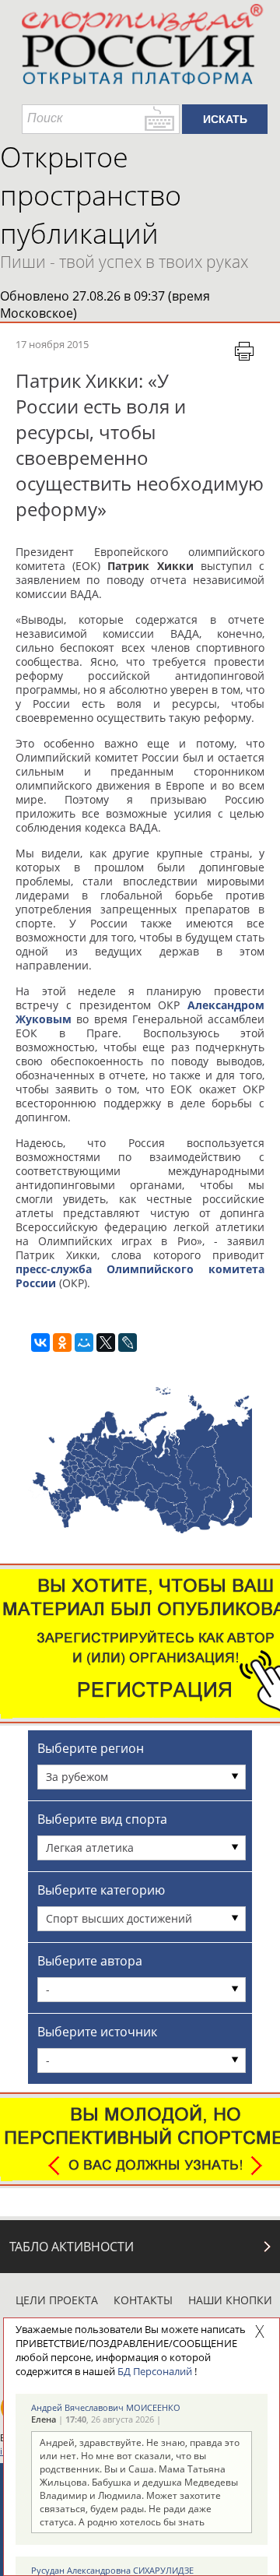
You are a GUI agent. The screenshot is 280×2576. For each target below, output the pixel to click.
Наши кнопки (230, 2300)
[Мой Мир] (84, 1343)
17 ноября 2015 (52, 344)
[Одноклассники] (62, 1343)
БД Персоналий (155, 2371)
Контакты (143, 2300)
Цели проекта (57, 2300)
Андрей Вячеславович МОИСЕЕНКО (106, 2407)
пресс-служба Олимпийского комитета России (140, 1276)
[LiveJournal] (128, 1343)
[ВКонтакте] (40, 1343)
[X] (106, 1343)
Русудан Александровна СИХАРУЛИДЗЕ (112, 2570)
